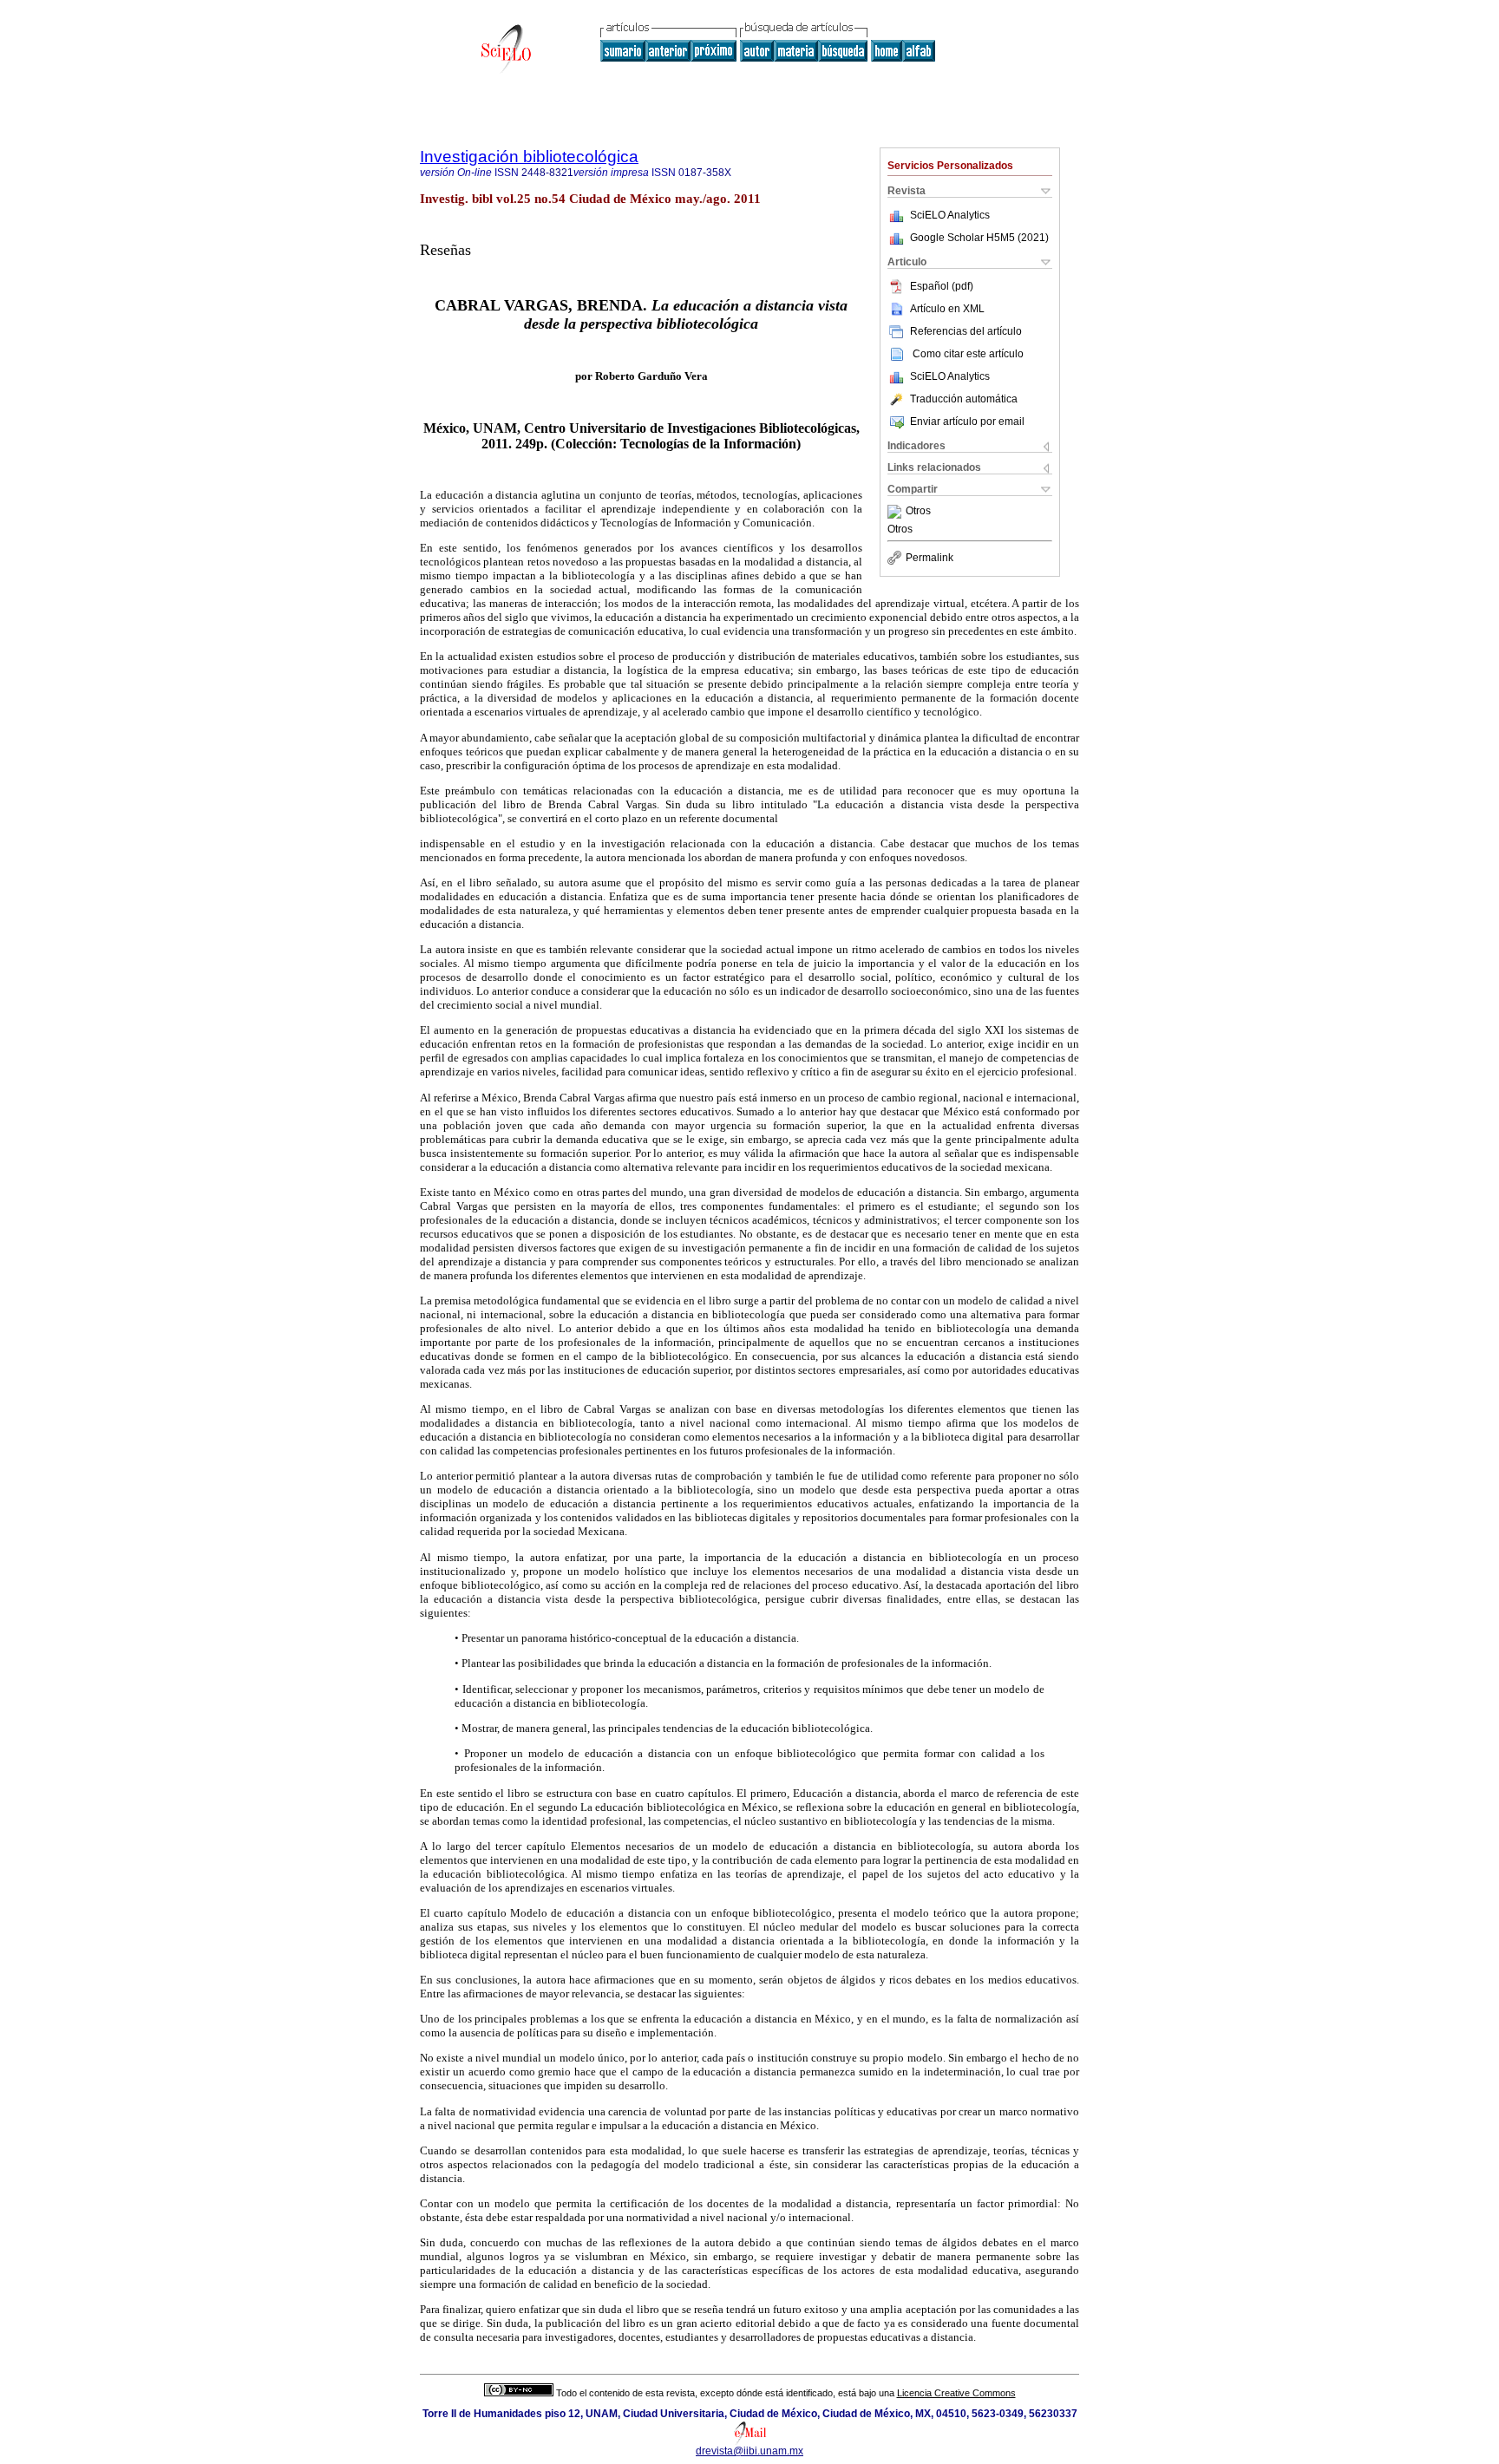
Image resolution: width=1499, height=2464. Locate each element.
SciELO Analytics (950, 215)
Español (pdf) (942, 286)
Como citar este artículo (968, 354)
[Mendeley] (897, 512)
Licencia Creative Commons (956, 2393)
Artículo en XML (947, 309)
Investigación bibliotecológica (529, 157)
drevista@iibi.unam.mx (749, 2451)
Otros (918, 512)
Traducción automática (964, 399)
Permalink (930, 558)
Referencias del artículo (966, 331)
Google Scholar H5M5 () (979, 238)
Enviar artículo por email (967, 422)
